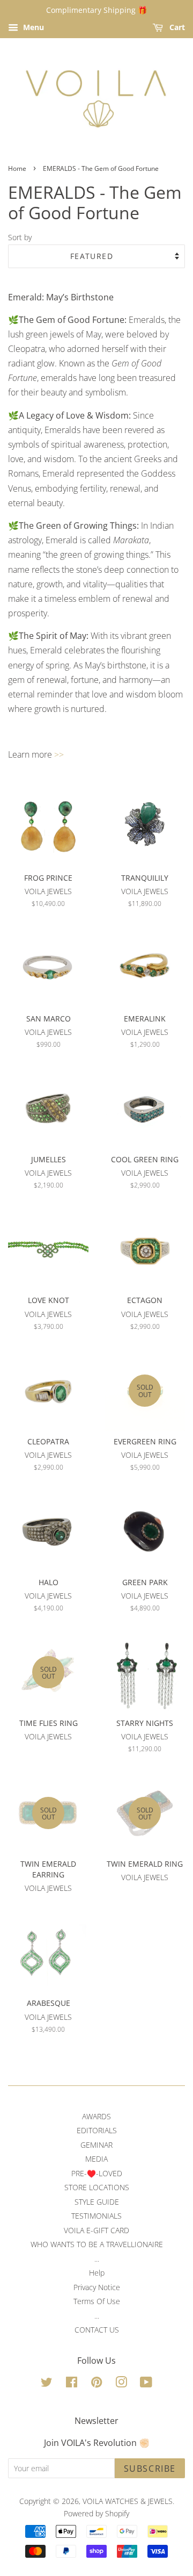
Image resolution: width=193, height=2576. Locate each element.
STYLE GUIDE (97, 2202)
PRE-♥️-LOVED (97, 2173)
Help (97, 2273)
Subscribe (150, 2469)
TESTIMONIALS (96, 2216)
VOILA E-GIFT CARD (96, 2230)
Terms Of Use (97, 2301)
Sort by (20, 237)
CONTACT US (97, 2330)
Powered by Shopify (96, 2513)
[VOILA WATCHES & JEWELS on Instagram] (121, 2384)
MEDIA (96, 2159)
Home (17, 168)
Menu (32, 27)
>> (59, 754)
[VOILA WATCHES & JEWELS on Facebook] (72, 2384)
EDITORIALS (97, 2130)
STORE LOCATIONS (97, 2187)
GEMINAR (96, 2145)
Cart (176, 27)
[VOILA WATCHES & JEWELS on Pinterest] (96, 2384)
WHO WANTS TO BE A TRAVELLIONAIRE (97, 2244)
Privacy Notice (97, 2287)
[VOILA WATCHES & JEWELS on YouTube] (146, 2384)
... (97, 2259)
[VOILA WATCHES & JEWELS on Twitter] (47, 2384)
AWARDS (96, 2116)
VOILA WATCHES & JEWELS (128, 2501)
